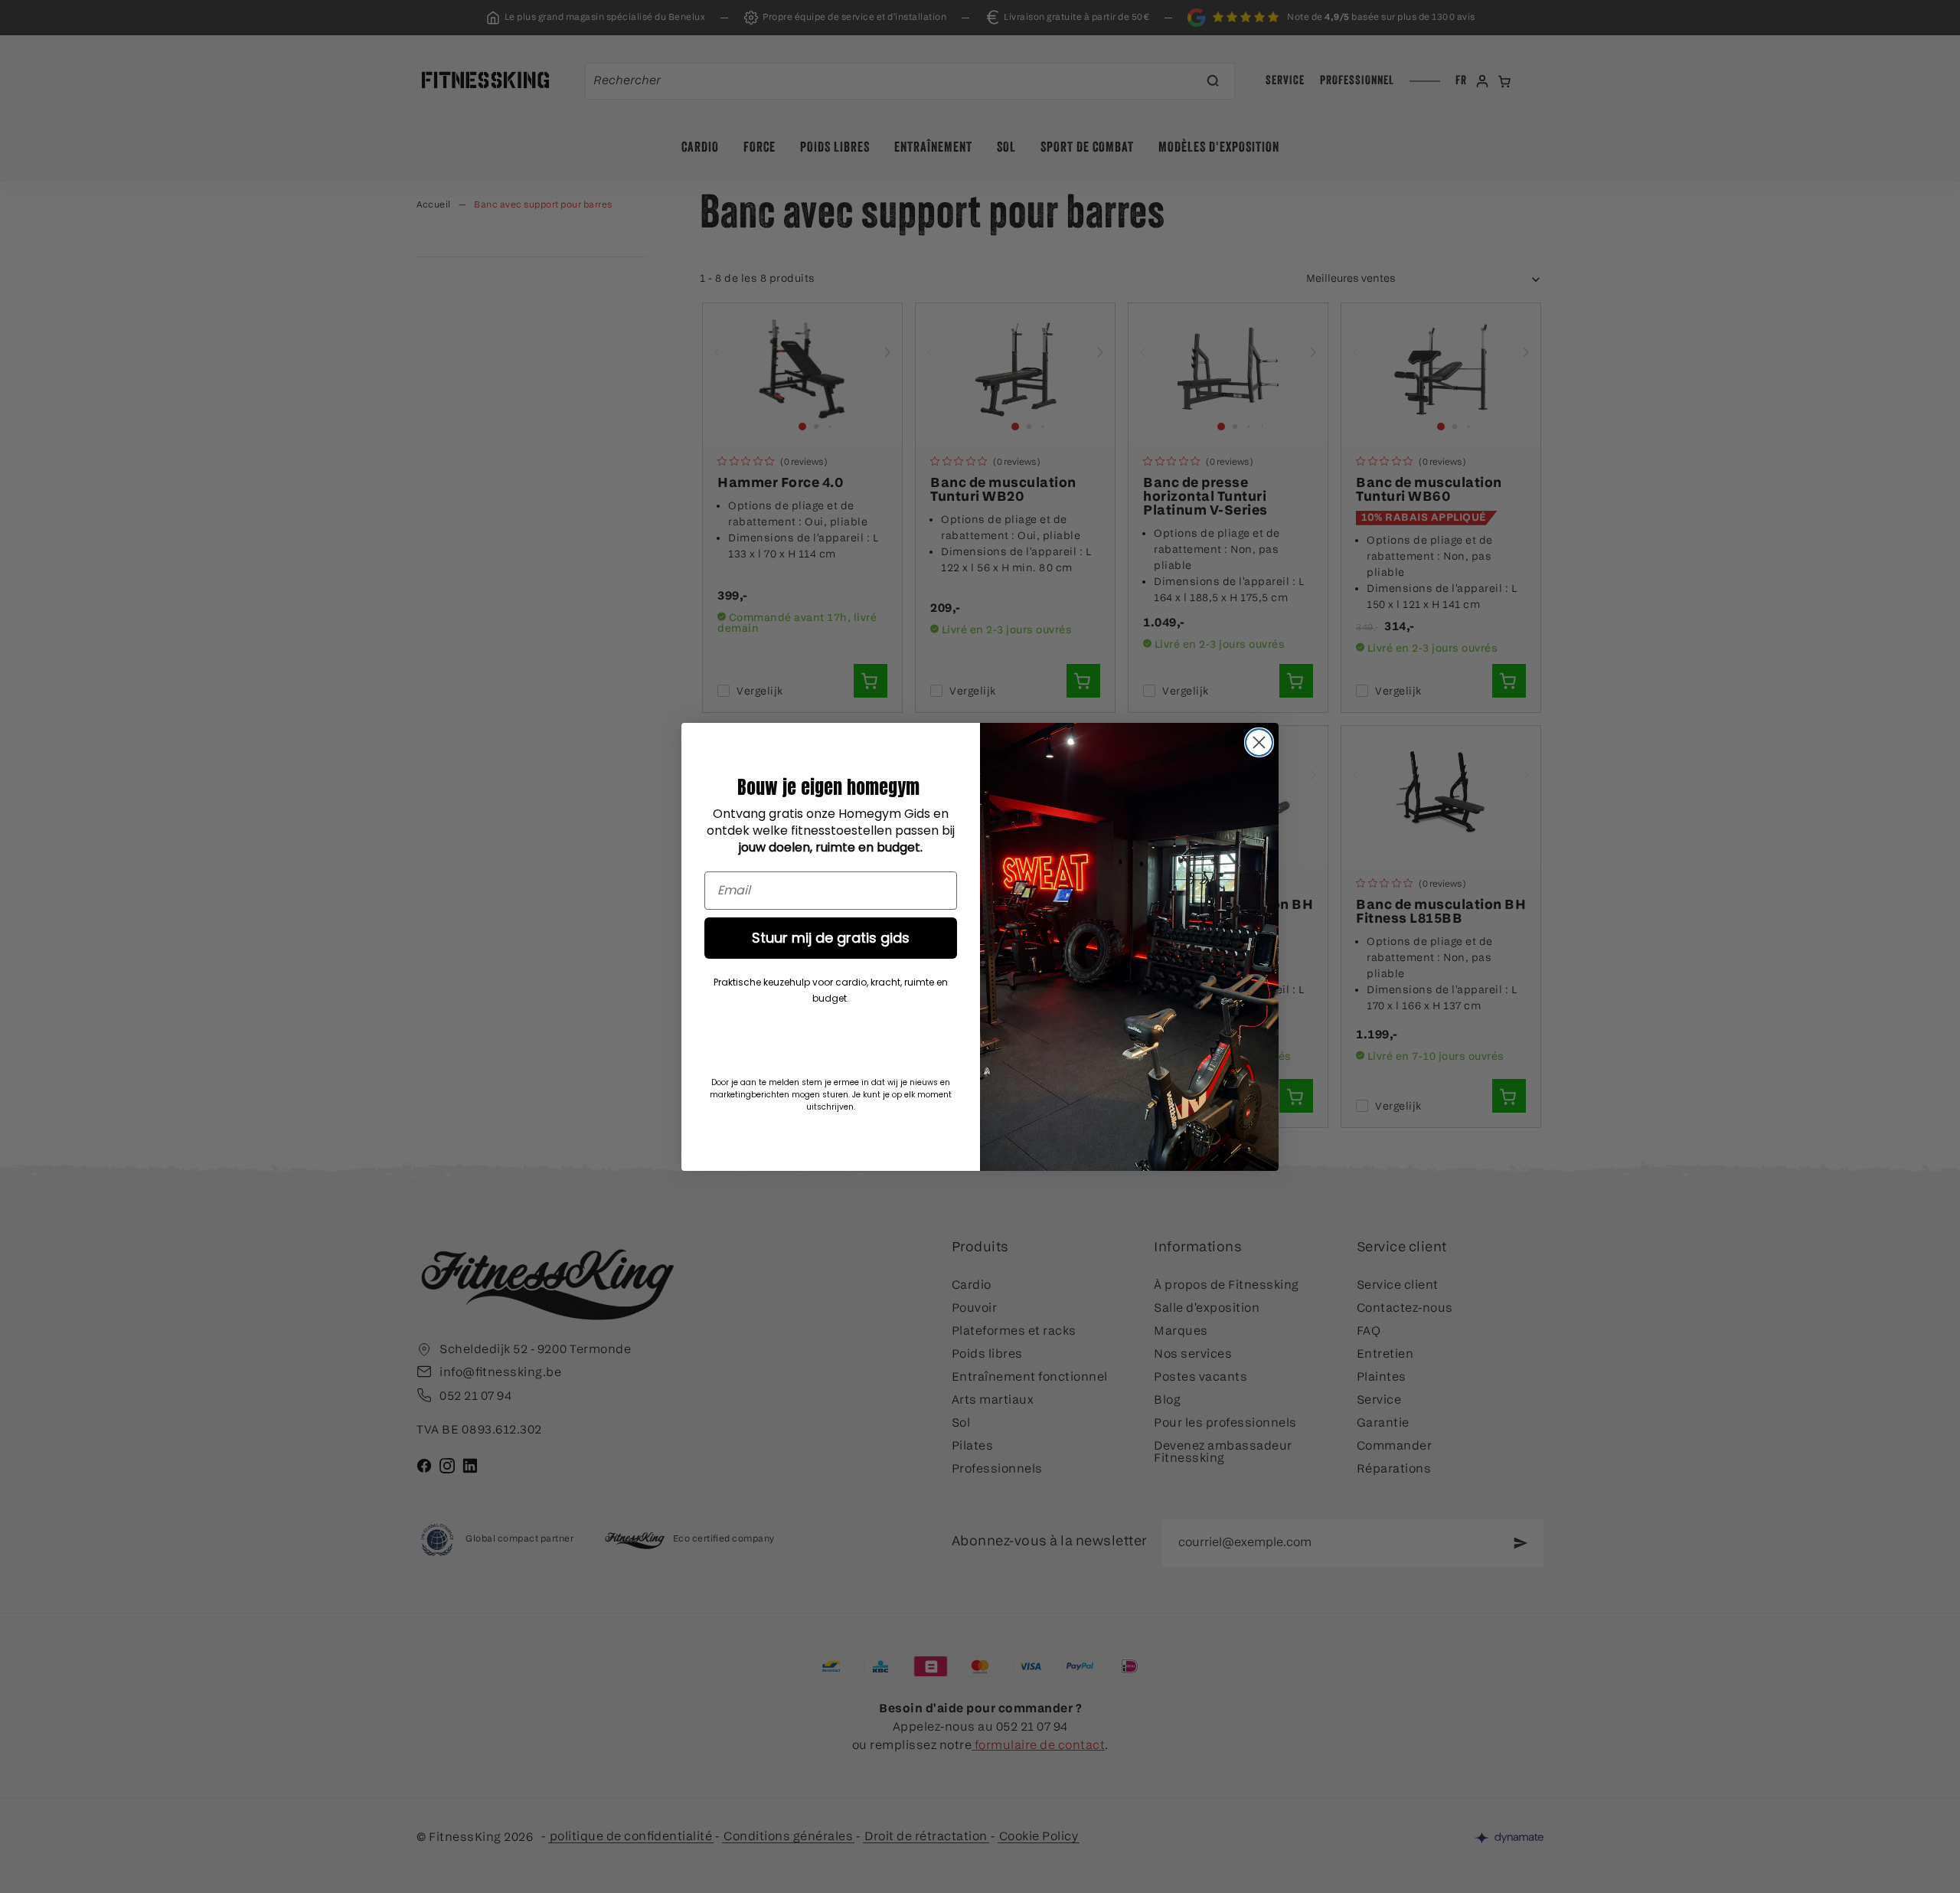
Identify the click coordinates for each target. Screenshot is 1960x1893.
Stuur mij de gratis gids (831, 938)
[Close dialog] (1259, 742)
